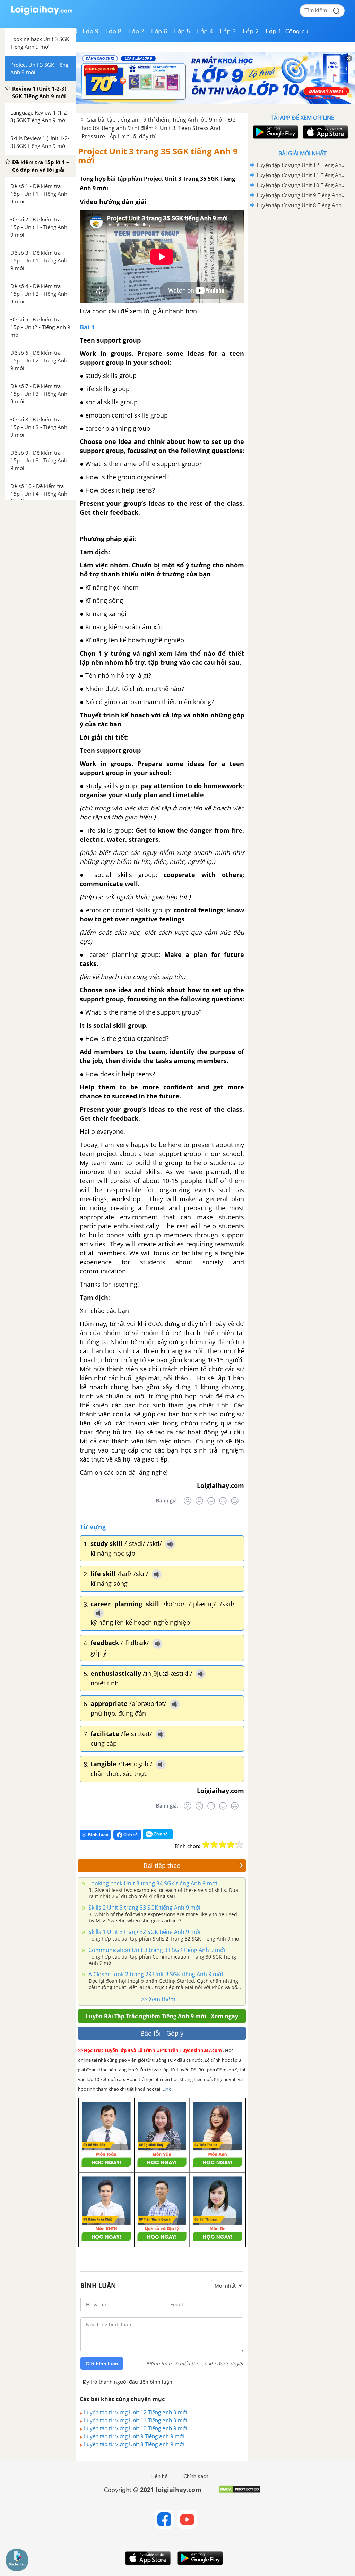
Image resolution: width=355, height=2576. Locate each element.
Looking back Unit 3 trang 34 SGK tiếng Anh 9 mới (152, 1883)
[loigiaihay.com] (42, 13)
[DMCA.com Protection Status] (240, 2492)
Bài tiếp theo (162, 1866)
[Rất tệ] (188, 1501)
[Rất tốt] (235, 1501)
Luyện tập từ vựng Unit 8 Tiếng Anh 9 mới (134, 2444)
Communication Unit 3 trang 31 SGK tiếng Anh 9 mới (156, 1950)
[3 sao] (223, 1845)
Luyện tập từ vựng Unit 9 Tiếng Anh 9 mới (134, 2436)
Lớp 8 (114, 31)
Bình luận (98, 1835)
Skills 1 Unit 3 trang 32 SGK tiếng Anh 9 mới (144, 1932)
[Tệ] (199, 1501)
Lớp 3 (228, 31)
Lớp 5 (182, 31)
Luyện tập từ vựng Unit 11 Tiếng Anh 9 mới (136, 2420)
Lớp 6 (159, 31)
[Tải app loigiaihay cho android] (275, 132)
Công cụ (297, 31)
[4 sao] (231, 1845)
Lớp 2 (251, 31)
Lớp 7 (136, 31)
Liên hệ (159, 2476)
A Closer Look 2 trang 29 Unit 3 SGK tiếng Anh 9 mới (155, 1974)
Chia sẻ (130, 1834)
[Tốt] (223, 1501)
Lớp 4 (205, 31)
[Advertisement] (302, 260)
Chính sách (196, 2476)
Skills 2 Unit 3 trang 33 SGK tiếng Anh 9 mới (144, 1908)
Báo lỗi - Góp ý (162, 2033)
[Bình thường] (211, 1501)
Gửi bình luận (102, 2364)
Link (167, 2089)
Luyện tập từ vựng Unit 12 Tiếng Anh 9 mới (136, 2412)
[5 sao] (239, 1845)
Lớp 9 (91, 31)
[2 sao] (214, 1845)
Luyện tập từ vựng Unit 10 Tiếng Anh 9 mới (136, 2428)
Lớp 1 (274, 31)
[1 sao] (206, 1845)
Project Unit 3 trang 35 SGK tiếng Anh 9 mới (158, 156)
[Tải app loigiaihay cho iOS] (324, 132)
